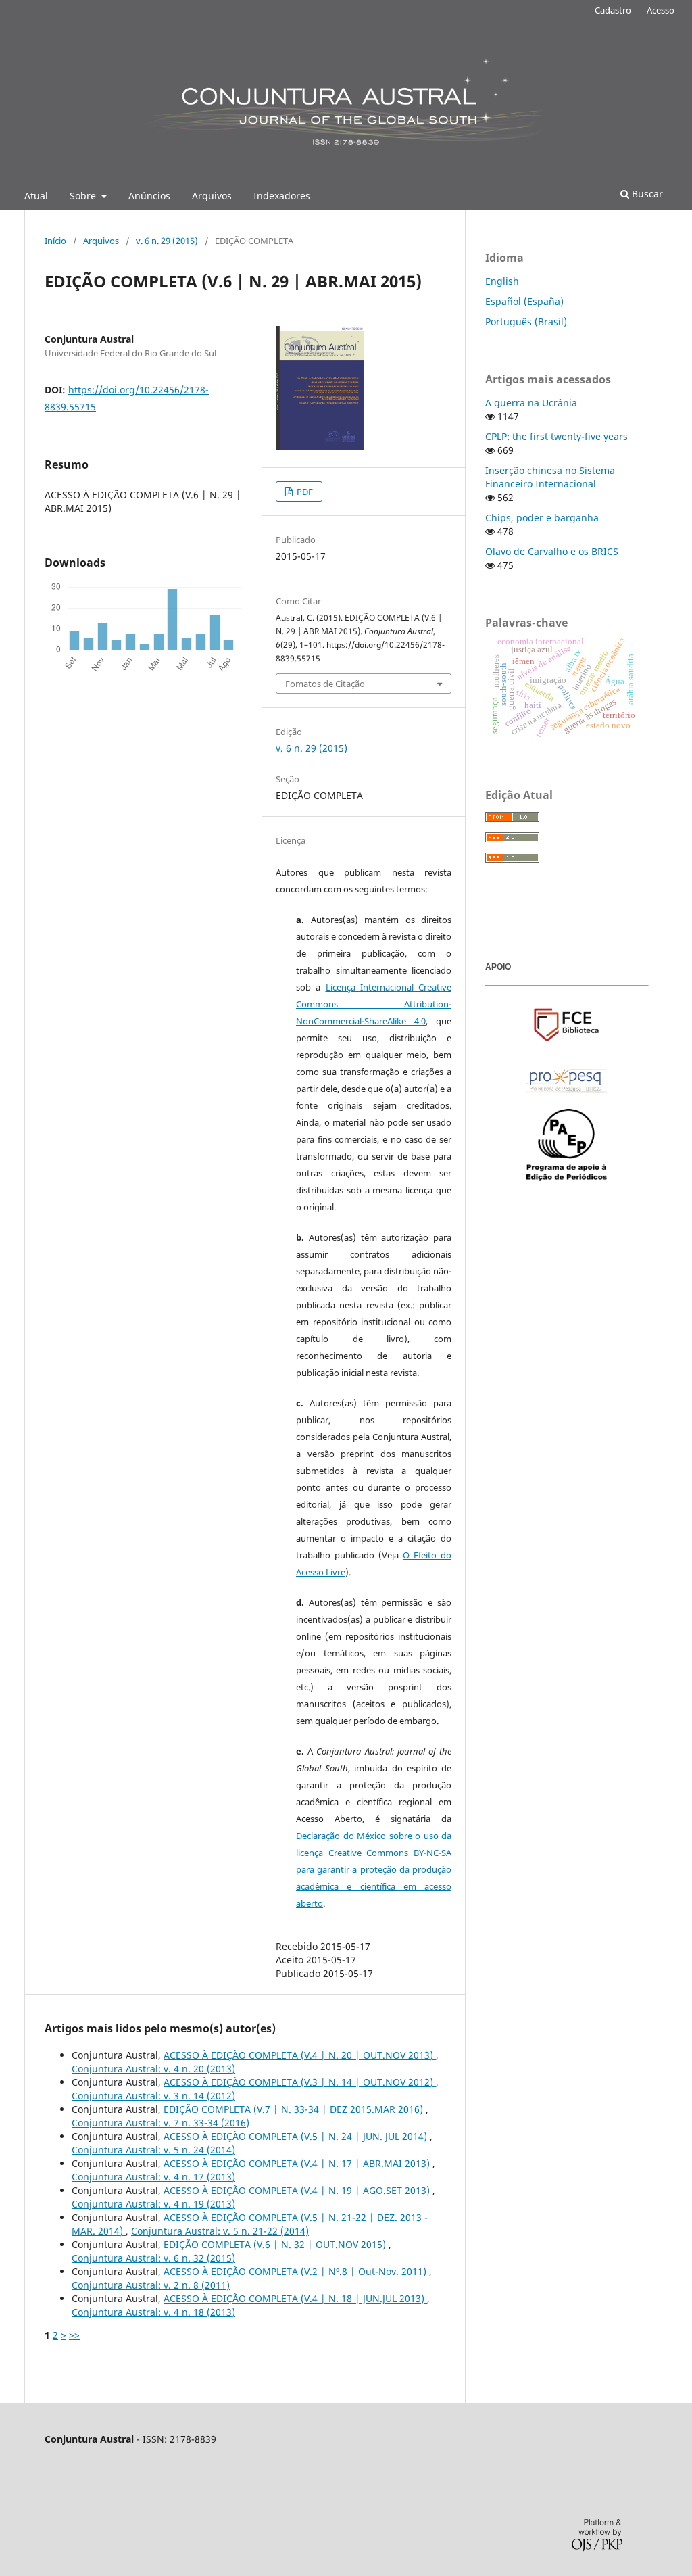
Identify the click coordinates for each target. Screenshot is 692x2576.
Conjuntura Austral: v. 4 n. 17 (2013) (153, 2177)
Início (55, 241)
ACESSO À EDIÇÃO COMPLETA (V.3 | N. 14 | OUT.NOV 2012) (300, 2082)
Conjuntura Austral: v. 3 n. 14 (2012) (153, 2096)
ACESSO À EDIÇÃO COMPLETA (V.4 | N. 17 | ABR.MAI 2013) (298, 2163)
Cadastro (613, 10)
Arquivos (212, 196)
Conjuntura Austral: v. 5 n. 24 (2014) (153, 2150)
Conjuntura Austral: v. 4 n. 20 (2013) (153, 2069)
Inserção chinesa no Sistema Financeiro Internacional (550, 477)
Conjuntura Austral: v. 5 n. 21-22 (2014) (220, 2231)
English (502, 281)
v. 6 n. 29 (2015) (167, 241)
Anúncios (149, 196)
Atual (36, 196)
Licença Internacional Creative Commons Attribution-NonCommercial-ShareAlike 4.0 (374, 1004)
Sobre (84, 196)
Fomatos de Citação (325, 684)
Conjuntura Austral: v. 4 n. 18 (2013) (153, 2312)
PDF (304, 492)
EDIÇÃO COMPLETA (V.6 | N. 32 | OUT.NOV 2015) (276, 2244)
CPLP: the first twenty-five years (557, 436)
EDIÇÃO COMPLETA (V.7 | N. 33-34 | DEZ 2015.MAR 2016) (295, 2109)
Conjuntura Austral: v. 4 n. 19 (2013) (153, 2204)
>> (74, 2335)
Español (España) (524, 301)
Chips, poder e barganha (542, 518)
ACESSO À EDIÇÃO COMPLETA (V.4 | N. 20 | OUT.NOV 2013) (300, 2055)
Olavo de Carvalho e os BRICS (552, 551)
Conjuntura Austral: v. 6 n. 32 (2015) (153, 2258)
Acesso (661, 10)
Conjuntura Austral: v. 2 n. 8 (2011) (151, 2285)
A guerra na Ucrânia (531, 403)
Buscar (646, 194)
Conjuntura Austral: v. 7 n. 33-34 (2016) (160, 2123)
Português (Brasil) (526, 321)
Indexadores (282, 196)
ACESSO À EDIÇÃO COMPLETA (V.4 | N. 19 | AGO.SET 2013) (298, 2190)
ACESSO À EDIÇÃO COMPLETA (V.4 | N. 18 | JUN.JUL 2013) (295, 2298)
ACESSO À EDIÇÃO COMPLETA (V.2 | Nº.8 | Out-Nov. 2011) (296, 2271)
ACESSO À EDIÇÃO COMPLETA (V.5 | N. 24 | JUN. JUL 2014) (297, 2136)
